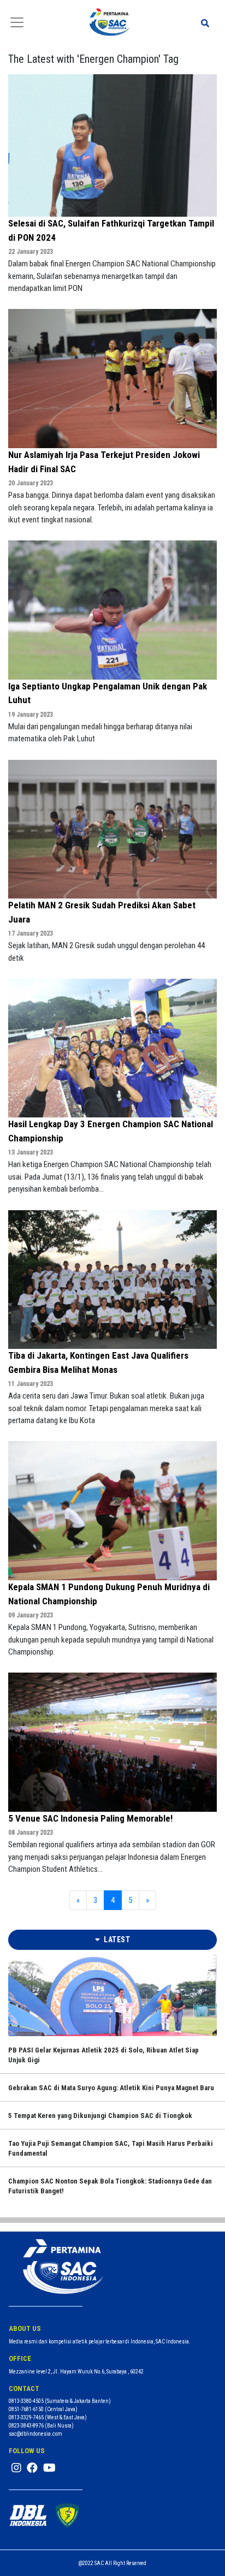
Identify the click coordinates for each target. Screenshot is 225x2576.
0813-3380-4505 (26, 2401)
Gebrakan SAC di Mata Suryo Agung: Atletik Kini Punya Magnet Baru (111, 2088)
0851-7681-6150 (26, 2409)
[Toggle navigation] (17, 22)
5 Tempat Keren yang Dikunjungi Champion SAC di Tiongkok (100, 2116)
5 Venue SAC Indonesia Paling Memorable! (90, 1818)
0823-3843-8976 (26, 2426)
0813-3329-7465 (26, 2417)
